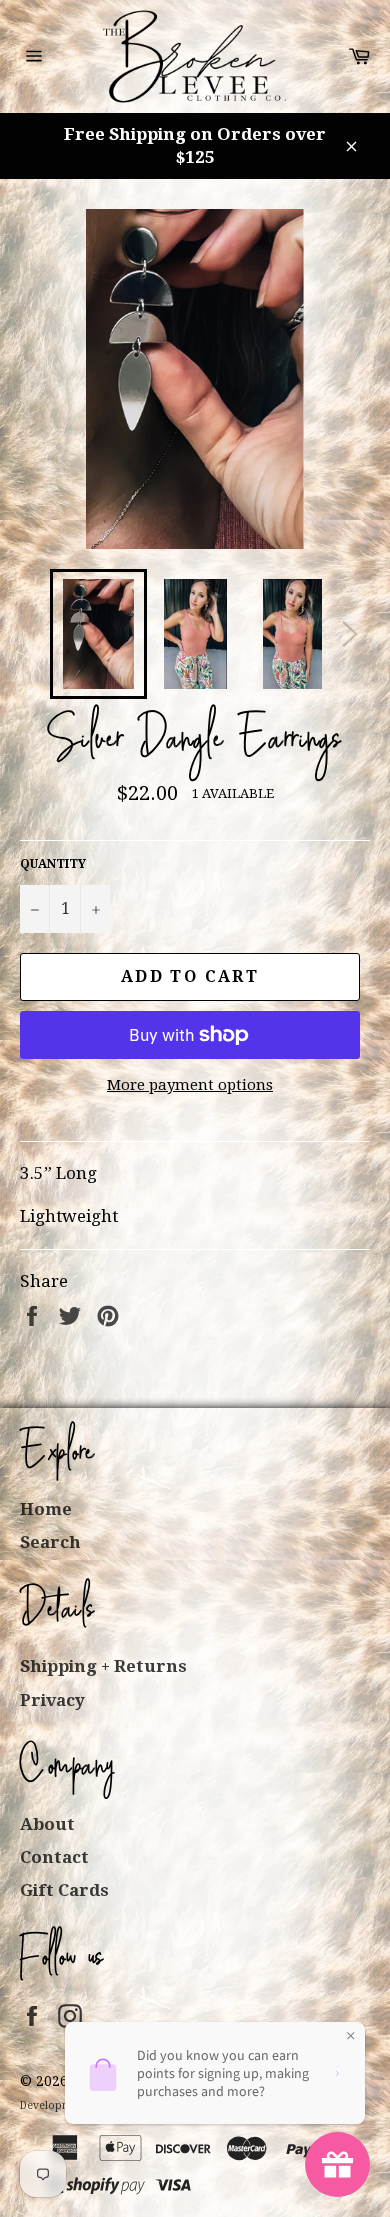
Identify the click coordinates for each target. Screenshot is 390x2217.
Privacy (52, 1700)
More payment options (190, 1085)
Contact (54, 1857)
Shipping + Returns (103, 1666)
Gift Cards (64, 1890)
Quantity (53, 864)
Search (50, 1542)
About (47, 1824)
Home (46, 1509)
